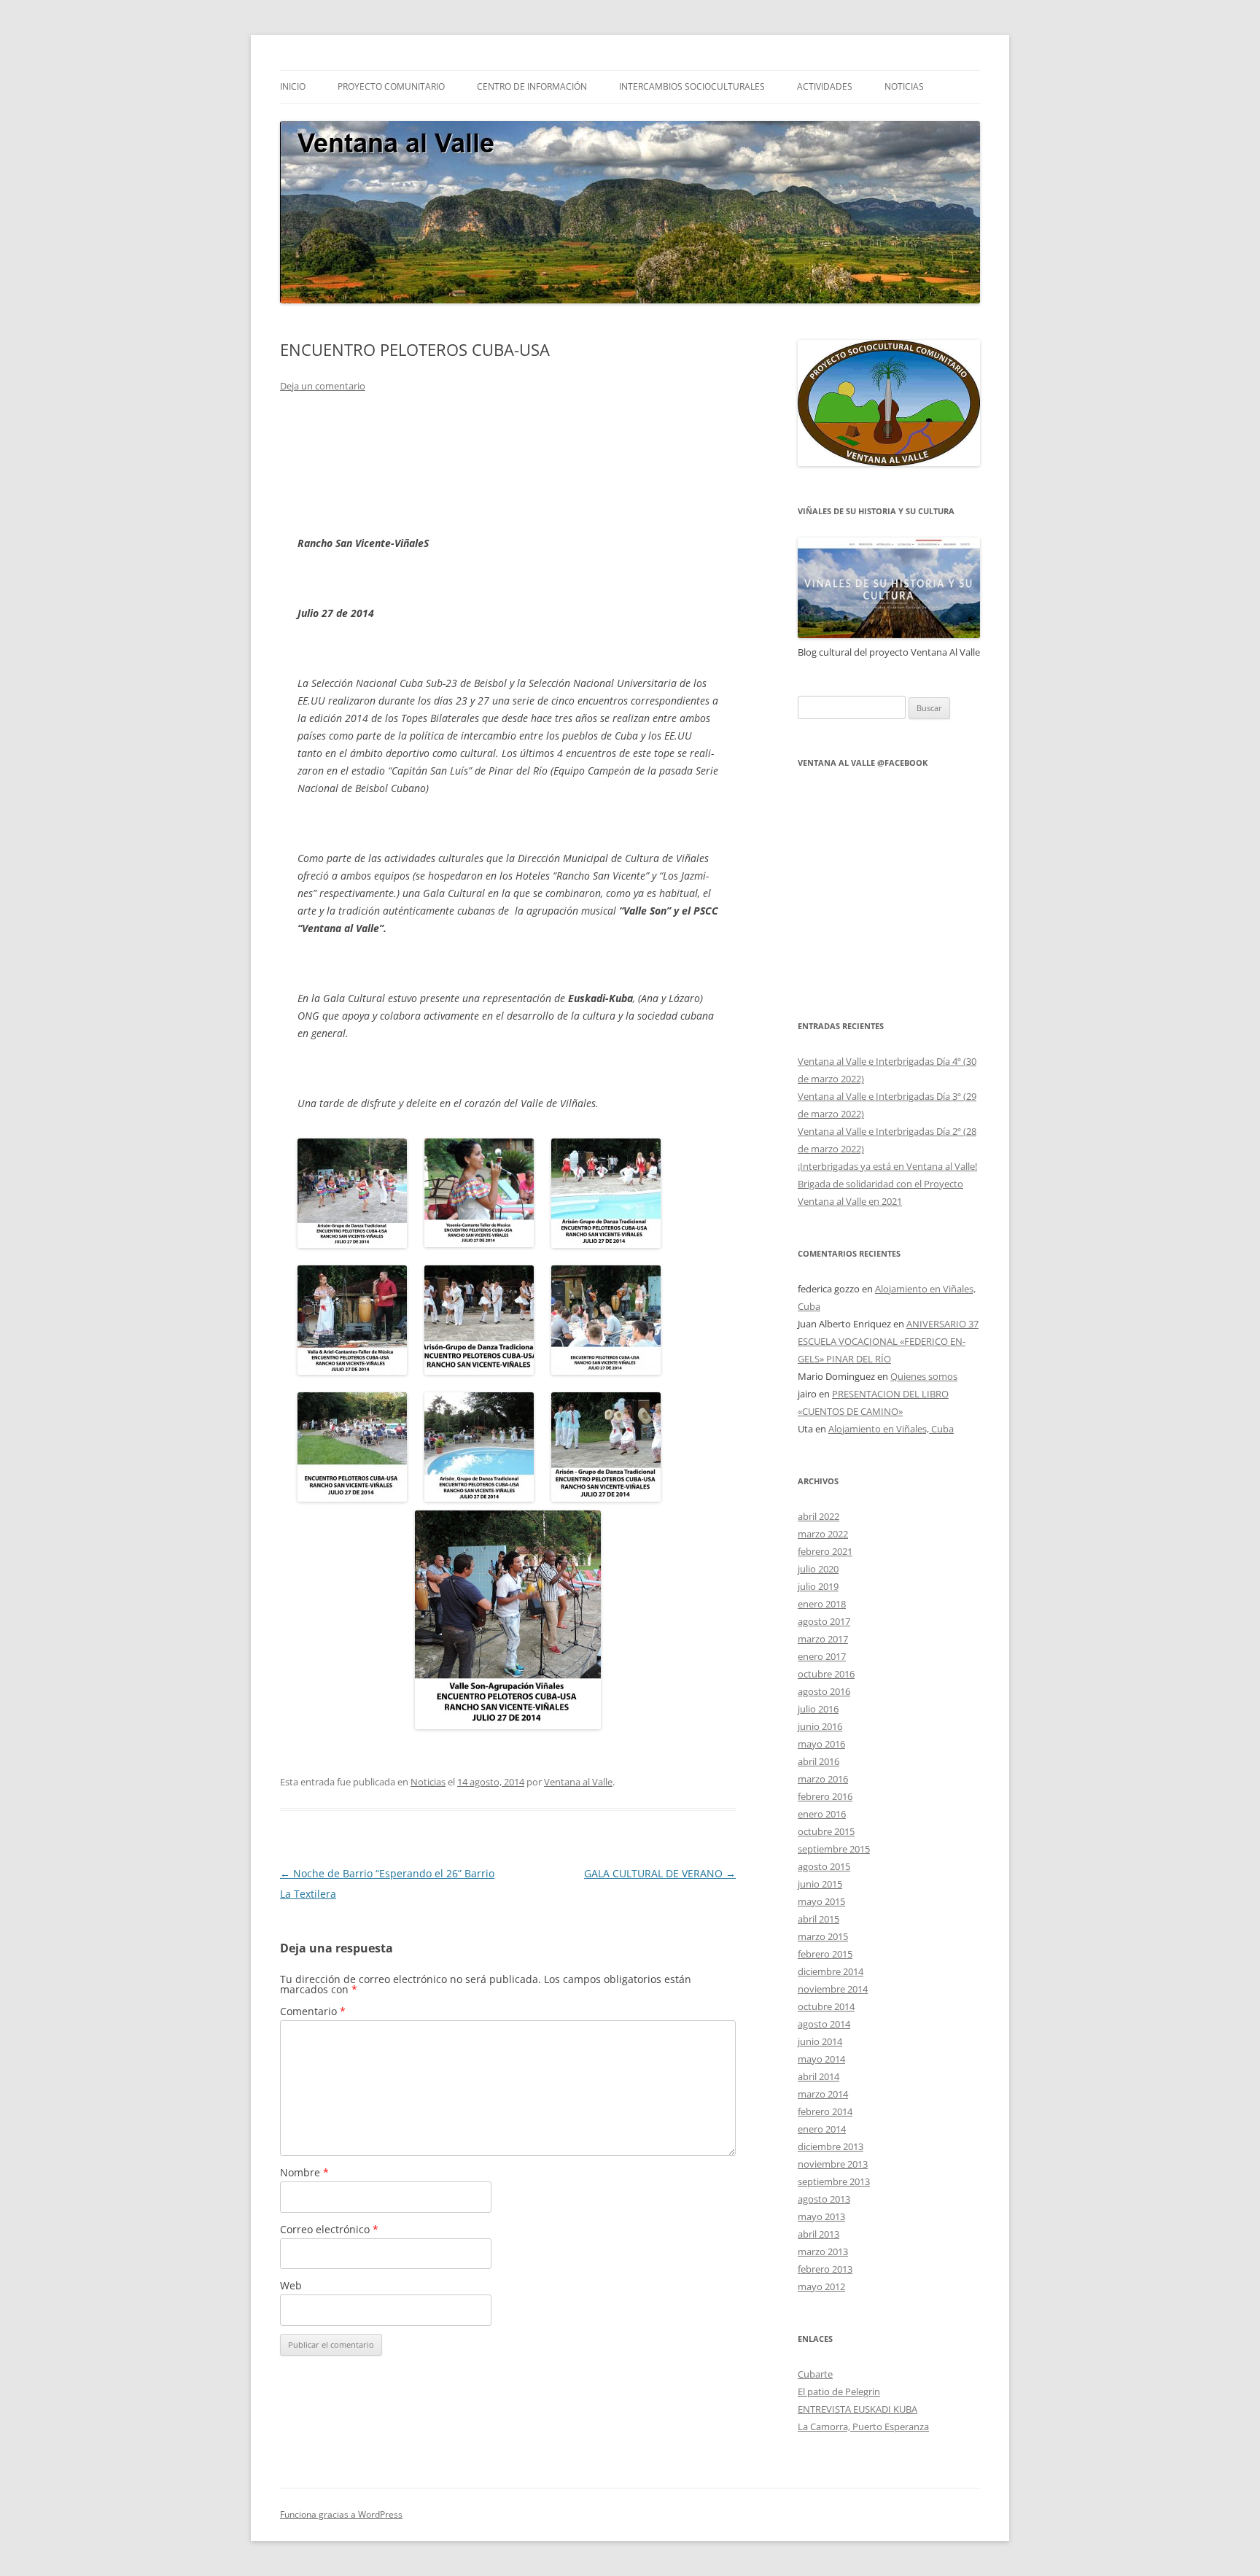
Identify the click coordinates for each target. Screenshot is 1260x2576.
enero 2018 (822, 1604)
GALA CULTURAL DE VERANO (660, 1873)
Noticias (428, 1782)
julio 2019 (818, 1586)
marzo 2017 (823, 1639)
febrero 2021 (825, 1551)
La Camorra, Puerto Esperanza (863, 2426)
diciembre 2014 (831, 1971)
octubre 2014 (826, 2006)
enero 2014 (822, 2129)
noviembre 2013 (833, 2164)
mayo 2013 (821, 2216)
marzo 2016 (823, 1779)
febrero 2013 (825, 2269)
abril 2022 (818, 1516)
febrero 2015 (825, 1954)
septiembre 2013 (834, 2181)
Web (291, 2285)
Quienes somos (924, 1376)
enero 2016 (822, 1814)
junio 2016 (820, 1726)
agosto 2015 (824, 1866)
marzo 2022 (823, 1534)
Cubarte (815, 2374)
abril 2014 (818, 2076)
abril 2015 (818, 1919)
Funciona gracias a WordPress (341, 2514)
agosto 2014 (824, 2024)
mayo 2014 (821, 2059)
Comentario (313, 2011)
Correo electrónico (329, 2229)
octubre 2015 (826, 1831)
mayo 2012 (821, 2286)
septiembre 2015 (834, 1849)
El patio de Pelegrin (839, 2391)
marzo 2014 (823, 2094)
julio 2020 (818, 1569)
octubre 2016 (826, 1674)
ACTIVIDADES (825, 86)
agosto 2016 (824, 1691)
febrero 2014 (825, 2111)
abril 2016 (818, 1761)
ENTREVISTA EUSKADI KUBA (857, 2409)
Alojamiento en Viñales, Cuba (891, 1429)
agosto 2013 (824, 2199)
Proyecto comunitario (391, 86)
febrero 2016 (825, 1796)
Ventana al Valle (578, 1782)
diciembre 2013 (831, 2146)
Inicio (293, 86)
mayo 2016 (821, 1744)
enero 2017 (822, 1656)
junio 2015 (820, 1884)
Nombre (304, 2172)
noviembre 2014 (833, 1989)
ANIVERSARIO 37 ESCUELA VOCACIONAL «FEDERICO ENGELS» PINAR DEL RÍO (888, 1341)
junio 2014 (820, 2041)
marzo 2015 (823, 1936)
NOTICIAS (904, 86)
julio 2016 (818, 1709)
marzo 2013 (823, 2251)
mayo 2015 (821, 1901)
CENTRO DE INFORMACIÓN (532, 86)
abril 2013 (818, 2234)
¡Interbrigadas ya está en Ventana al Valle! (887, 1166)
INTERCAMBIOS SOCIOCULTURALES (692, 86)
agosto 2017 (824, 1621)
